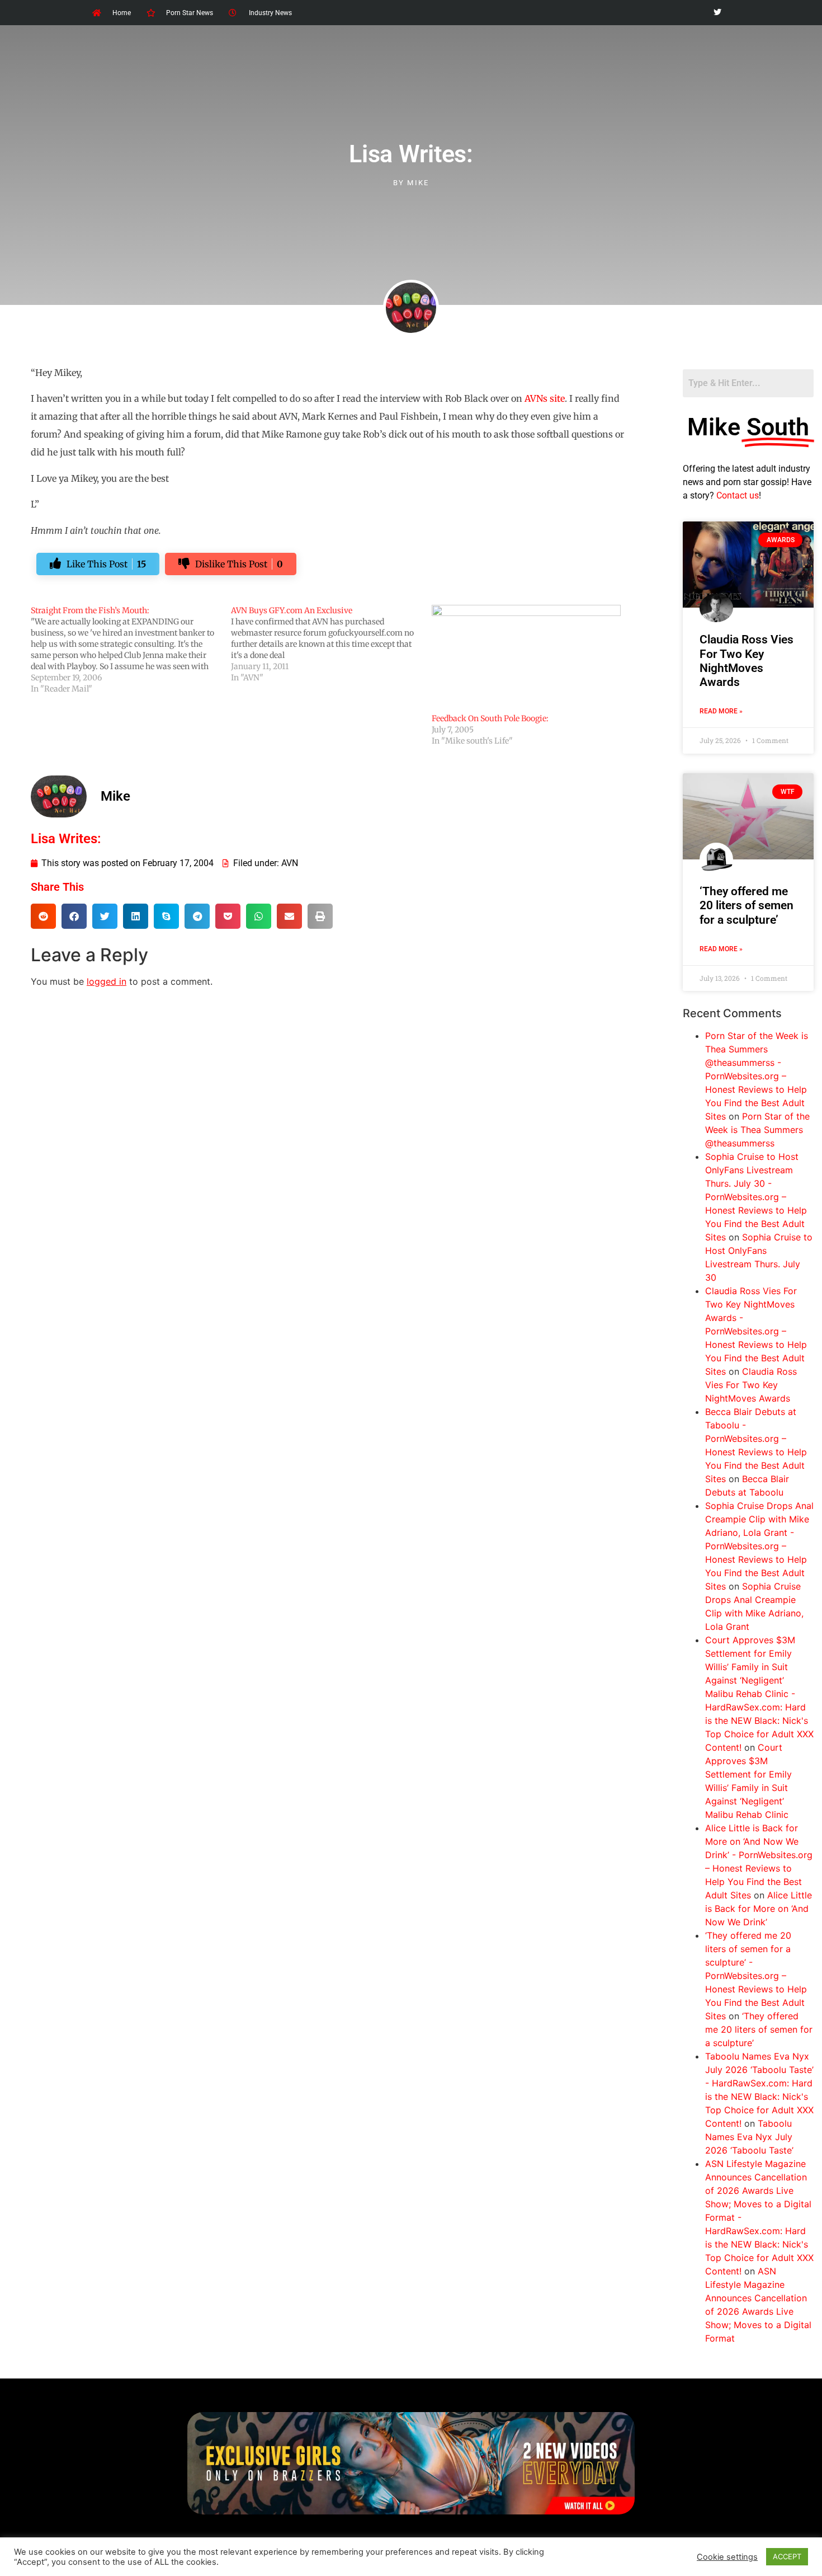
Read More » (721, 711)
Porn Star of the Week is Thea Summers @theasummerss (757, 1130)
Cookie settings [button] (727, 2557)
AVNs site (545, 398)
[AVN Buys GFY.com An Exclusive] (331, 644)
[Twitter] (717, 13)
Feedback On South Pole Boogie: (490, 718)
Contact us (738, 495)
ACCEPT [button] (787, 2556)
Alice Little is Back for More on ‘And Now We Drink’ (759, 1909)
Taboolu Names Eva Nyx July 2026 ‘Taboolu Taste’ (749, 2137)
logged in (107, 981)
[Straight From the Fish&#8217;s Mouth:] (131, 650)
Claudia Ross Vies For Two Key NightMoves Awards (747, 661)
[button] (43, 916)
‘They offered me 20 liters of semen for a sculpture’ (747, 905)
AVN (290, 863)
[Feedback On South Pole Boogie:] (526, 659)
